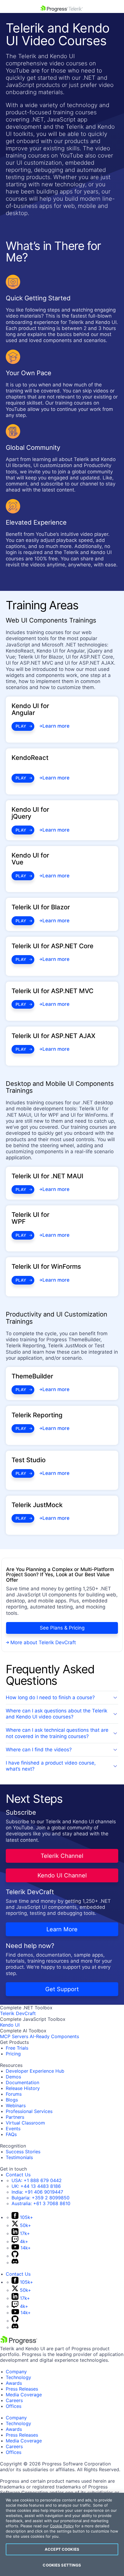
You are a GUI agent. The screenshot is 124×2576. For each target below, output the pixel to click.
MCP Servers (14, 2036)
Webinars (16, 2105)
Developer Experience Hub (35, 2071)
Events (13, 2129)
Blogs (12, 2100)
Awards (14, 2383)
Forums (14, 2094)
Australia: (41, 2203)
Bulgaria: (41, 2198)
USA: (37, 2180)
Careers (14, 2400)
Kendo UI (10, 2025)
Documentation (22, 2082)
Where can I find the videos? (39, 1750)
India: (37, 2192)
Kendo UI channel (62, 1875)
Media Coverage (24, 2395)
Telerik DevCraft (18, 2013)
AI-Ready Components (54, 2036)
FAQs (11, 2134)
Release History (23, 2088)
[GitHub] (15, 2256)
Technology (18, 2377)
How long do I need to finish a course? (50, 1697)
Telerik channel (62, 1856)
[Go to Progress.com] (19, 2343)
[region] (62, 2534)
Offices (14, 2406)
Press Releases (22, 2389)
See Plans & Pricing (62, 1628)
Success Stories (23, 2152)
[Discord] (15, 2262)
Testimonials (19, 2157)
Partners (15, 2117)
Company (16, 2372)
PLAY (21, 726)
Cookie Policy (62, 2526)
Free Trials (17, 2048)
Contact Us (18, 2175)
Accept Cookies (62, 2549)
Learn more (62, 1929)
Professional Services (29, 2111)
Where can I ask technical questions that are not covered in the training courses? (57, 1733)
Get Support (62, 1989)
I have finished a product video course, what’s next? (51, 1766)
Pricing (13, 2054)
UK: (36, 2186)
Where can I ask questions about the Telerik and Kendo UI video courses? (57, 1714)
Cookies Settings (62, 2565)
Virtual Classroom (25, 2123)
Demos (13, 2077)
